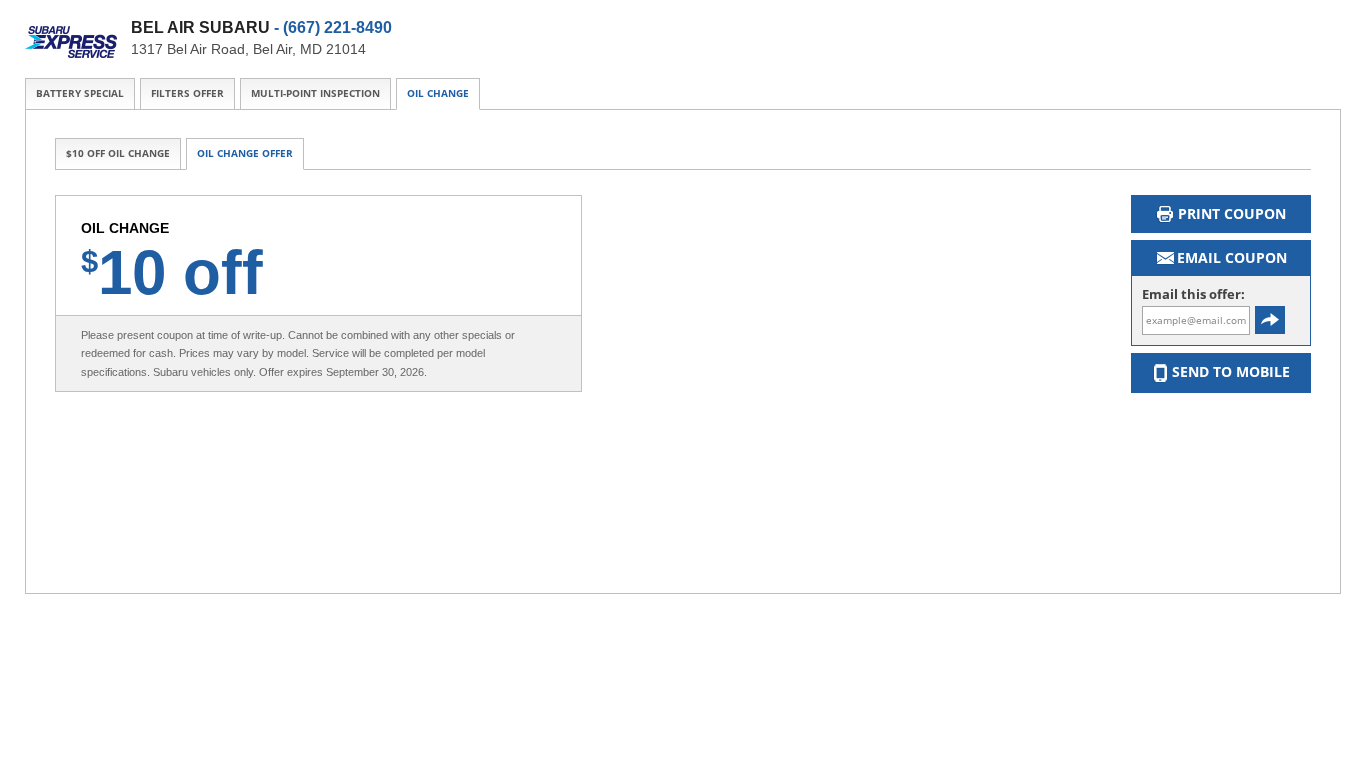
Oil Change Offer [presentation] (245, 153)
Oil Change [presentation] (438, 93)
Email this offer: (1193, 294)
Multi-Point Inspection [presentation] (315, 93)
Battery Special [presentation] (80, 93)
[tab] (80, 94)
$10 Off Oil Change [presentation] (118, 153)
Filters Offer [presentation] (187, 93)
